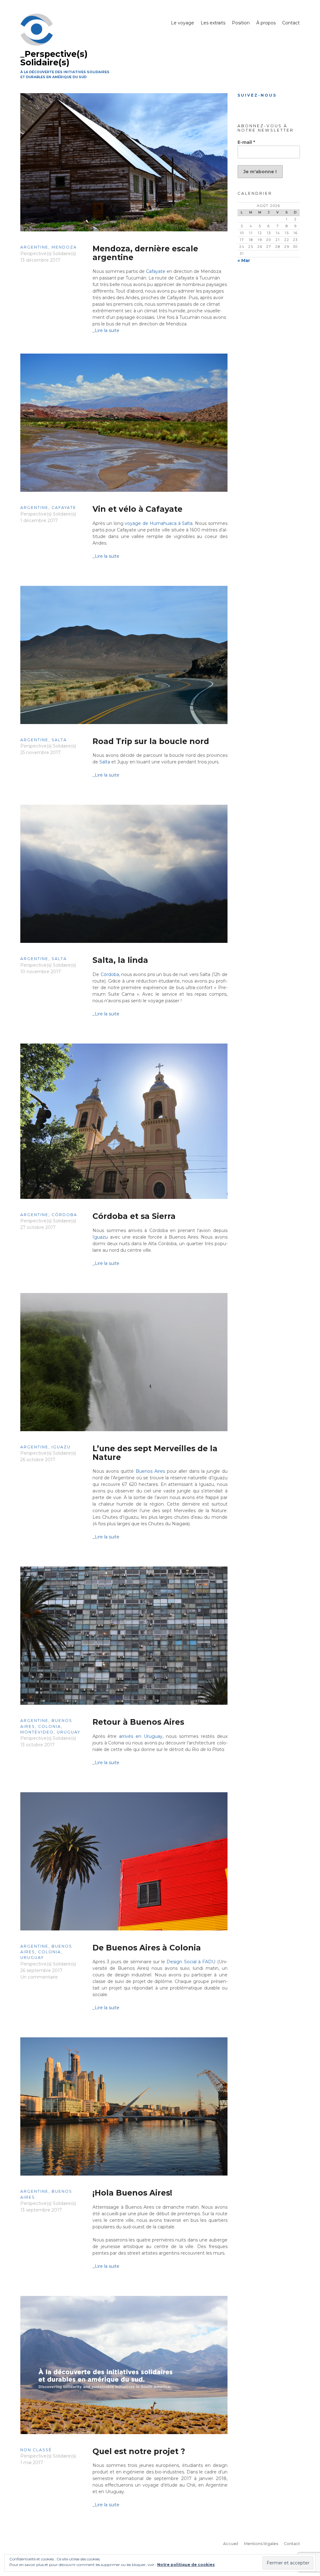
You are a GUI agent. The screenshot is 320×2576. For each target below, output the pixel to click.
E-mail (246, 142)
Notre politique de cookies (186, 2565)
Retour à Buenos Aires (138, 1722)
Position (241, 23)
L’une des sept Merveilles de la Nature (155, 1453)
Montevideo (37, 1732)
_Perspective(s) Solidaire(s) (54, 58)
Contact (291, 23)
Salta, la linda (120, 960)
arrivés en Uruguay (141, 1736)
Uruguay (69, 1732)
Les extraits (213, 23)
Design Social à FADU (192, 1962)
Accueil (231, 2544)
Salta (59, 740)
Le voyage (182, 23)
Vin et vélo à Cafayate (137, 509)
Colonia (50, 1726)
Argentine (34, 247)
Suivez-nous (257, 95)
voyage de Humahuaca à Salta (159, 523)
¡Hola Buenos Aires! (132, 2193)
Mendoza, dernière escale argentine (145, 253)
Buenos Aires (150, 1471)
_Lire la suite (106, 330)
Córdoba (110, 974)
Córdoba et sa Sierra (134, 1216)
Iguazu (100, 1237)
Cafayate (156, 271)
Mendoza (64, 247)
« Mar (244, 260)
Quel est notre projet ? (139, 2451)
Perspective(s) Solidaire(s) (48, 254)
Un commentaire (39, 1977)
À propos (266, 23)
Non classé (36, 2450)
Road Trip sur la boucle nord (151, 741)
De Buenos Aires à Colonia (147, 1948)
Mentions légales (261, 2544)
